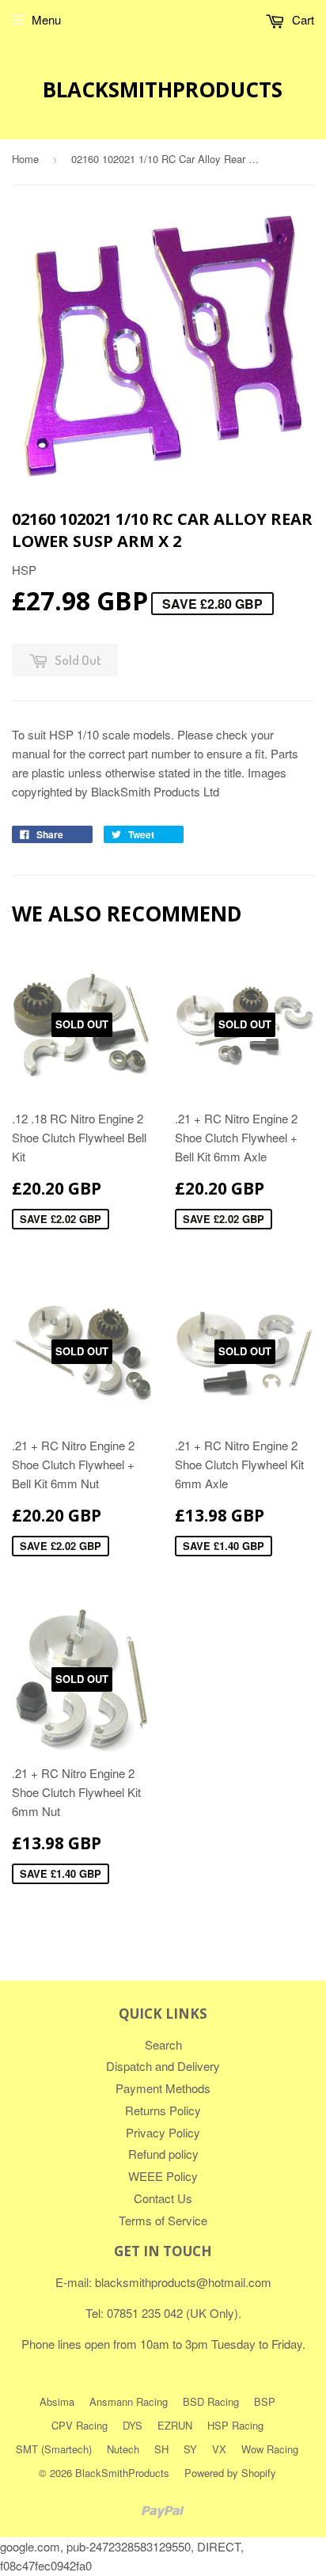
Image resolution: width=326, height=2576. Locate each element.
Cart (301, 19)
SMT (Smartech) (54, 2449)
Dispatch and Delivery (163, 2066)
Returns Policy (163, 2110)
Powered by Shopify (230, 2473)
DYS (133, 2425)
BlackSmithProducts (163, 89)
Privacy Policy (163, 2132)
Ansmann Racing (129, 2401)
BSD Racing (211, 2401)
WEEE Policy (163, 2176)
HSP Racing (235, 2425)
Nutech (123, 2449)
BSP (265, 2401)
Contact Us (163, 2198)
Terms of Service (163, 2220)
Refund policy (163, 2154)
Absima (57, 2401)
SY (190, 2449)
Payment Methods (163, 2088)
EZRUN (175, 2425)
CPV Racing (80, 2425)
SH (161, 2449)
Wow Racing (270, 2449)
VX (219, 2449)
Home (25, 159)
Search (163, 2044)
